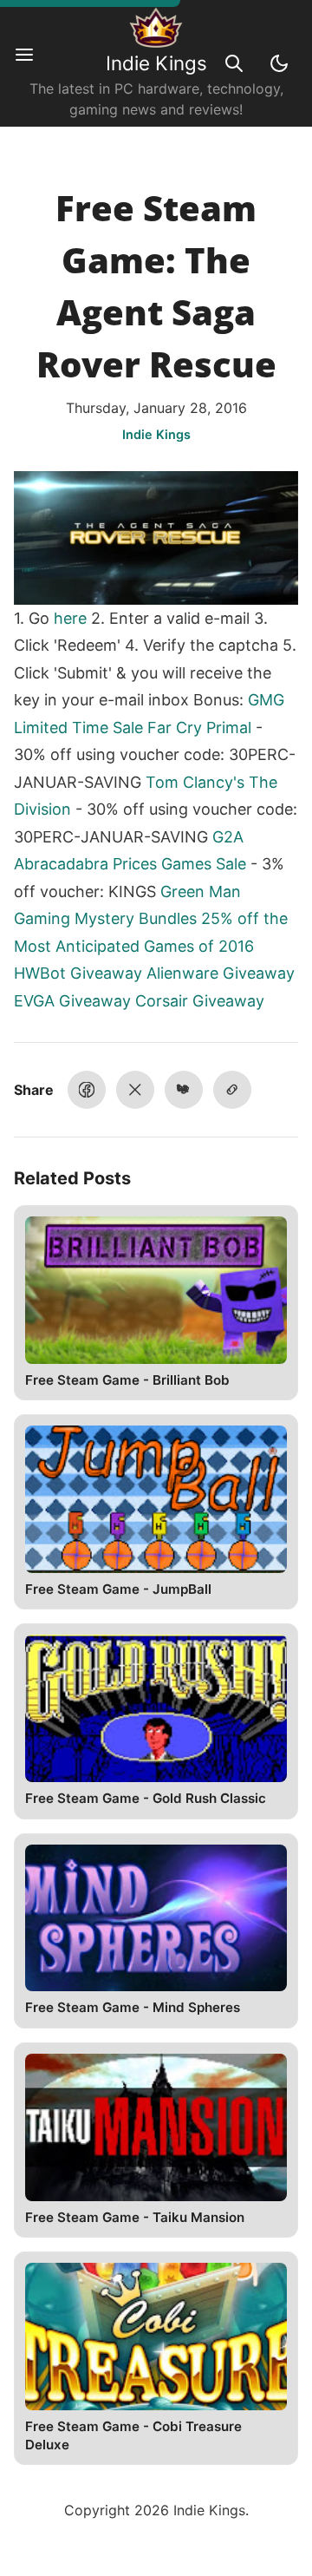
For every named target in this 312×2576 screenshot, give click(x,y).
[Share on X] (135, 1090)
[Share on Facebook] (87, 1090)
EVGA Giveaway (72, 1001)
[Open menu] (33, 63)
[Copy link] (232, 1090)
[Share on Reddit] (184, 1090)
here (70, 618)
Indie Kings (156, 63)
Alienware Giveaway (221, 973)
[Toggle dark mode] (279, 63)
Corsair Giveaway (200, 1001)
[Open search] (234, 63)
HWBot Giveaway (78, 973)
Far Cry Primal (199, 728)
